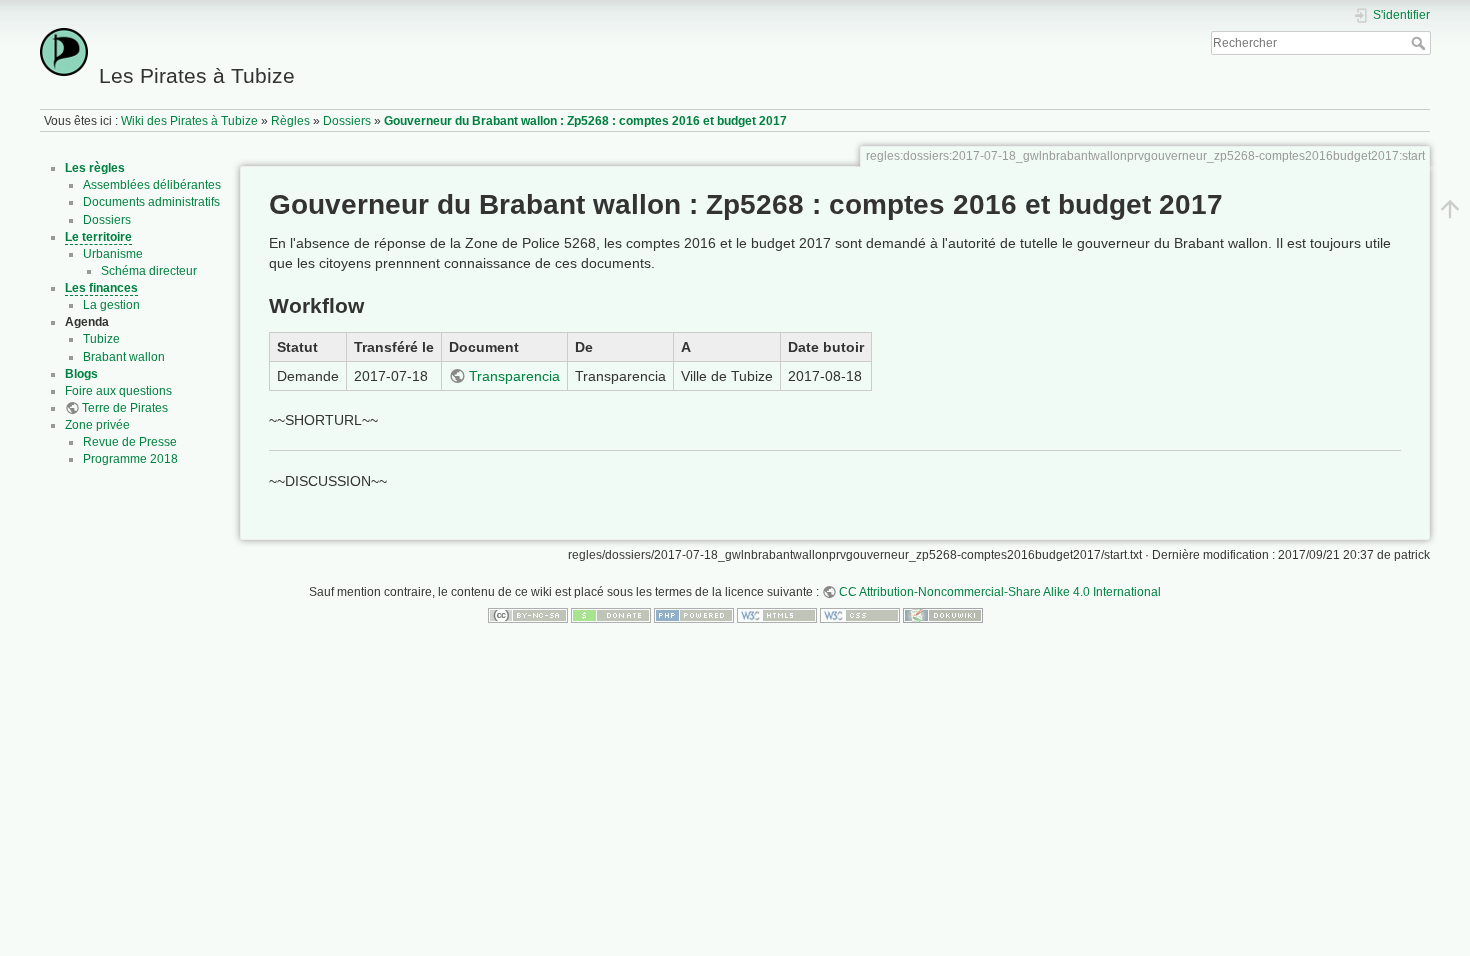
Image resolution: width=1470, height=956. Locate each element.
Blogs (81, 374)
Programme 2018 (130, 459)
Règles (290, 121)
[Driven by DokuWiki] (943, 615)
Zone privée (97, 425)
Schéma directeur (149, 271)
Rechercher (1420, 43)
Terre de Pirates (125, 408)
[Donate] (611, 615)
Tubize (101, 339)
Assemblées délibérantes (152, 185)
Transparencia (514, 376)
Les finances (101, 288)
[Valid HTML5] (777, 615)
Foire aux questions (118, 391)
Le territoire (98, 237)
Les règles (95, 168)
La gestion (111, 305)
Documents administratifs (151, 202)
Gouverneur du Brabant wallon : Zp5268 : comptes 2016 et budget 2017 (585, 121)
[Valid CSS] (860, 615)
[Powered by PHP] (694, 615)
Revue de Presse (130, 442)
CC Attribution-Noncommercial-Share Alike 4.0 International (1000, 592)
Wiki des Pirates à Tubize (189, 121)
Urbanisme (113, 254)
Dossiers (347, 121)
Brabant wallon (124, 357)
